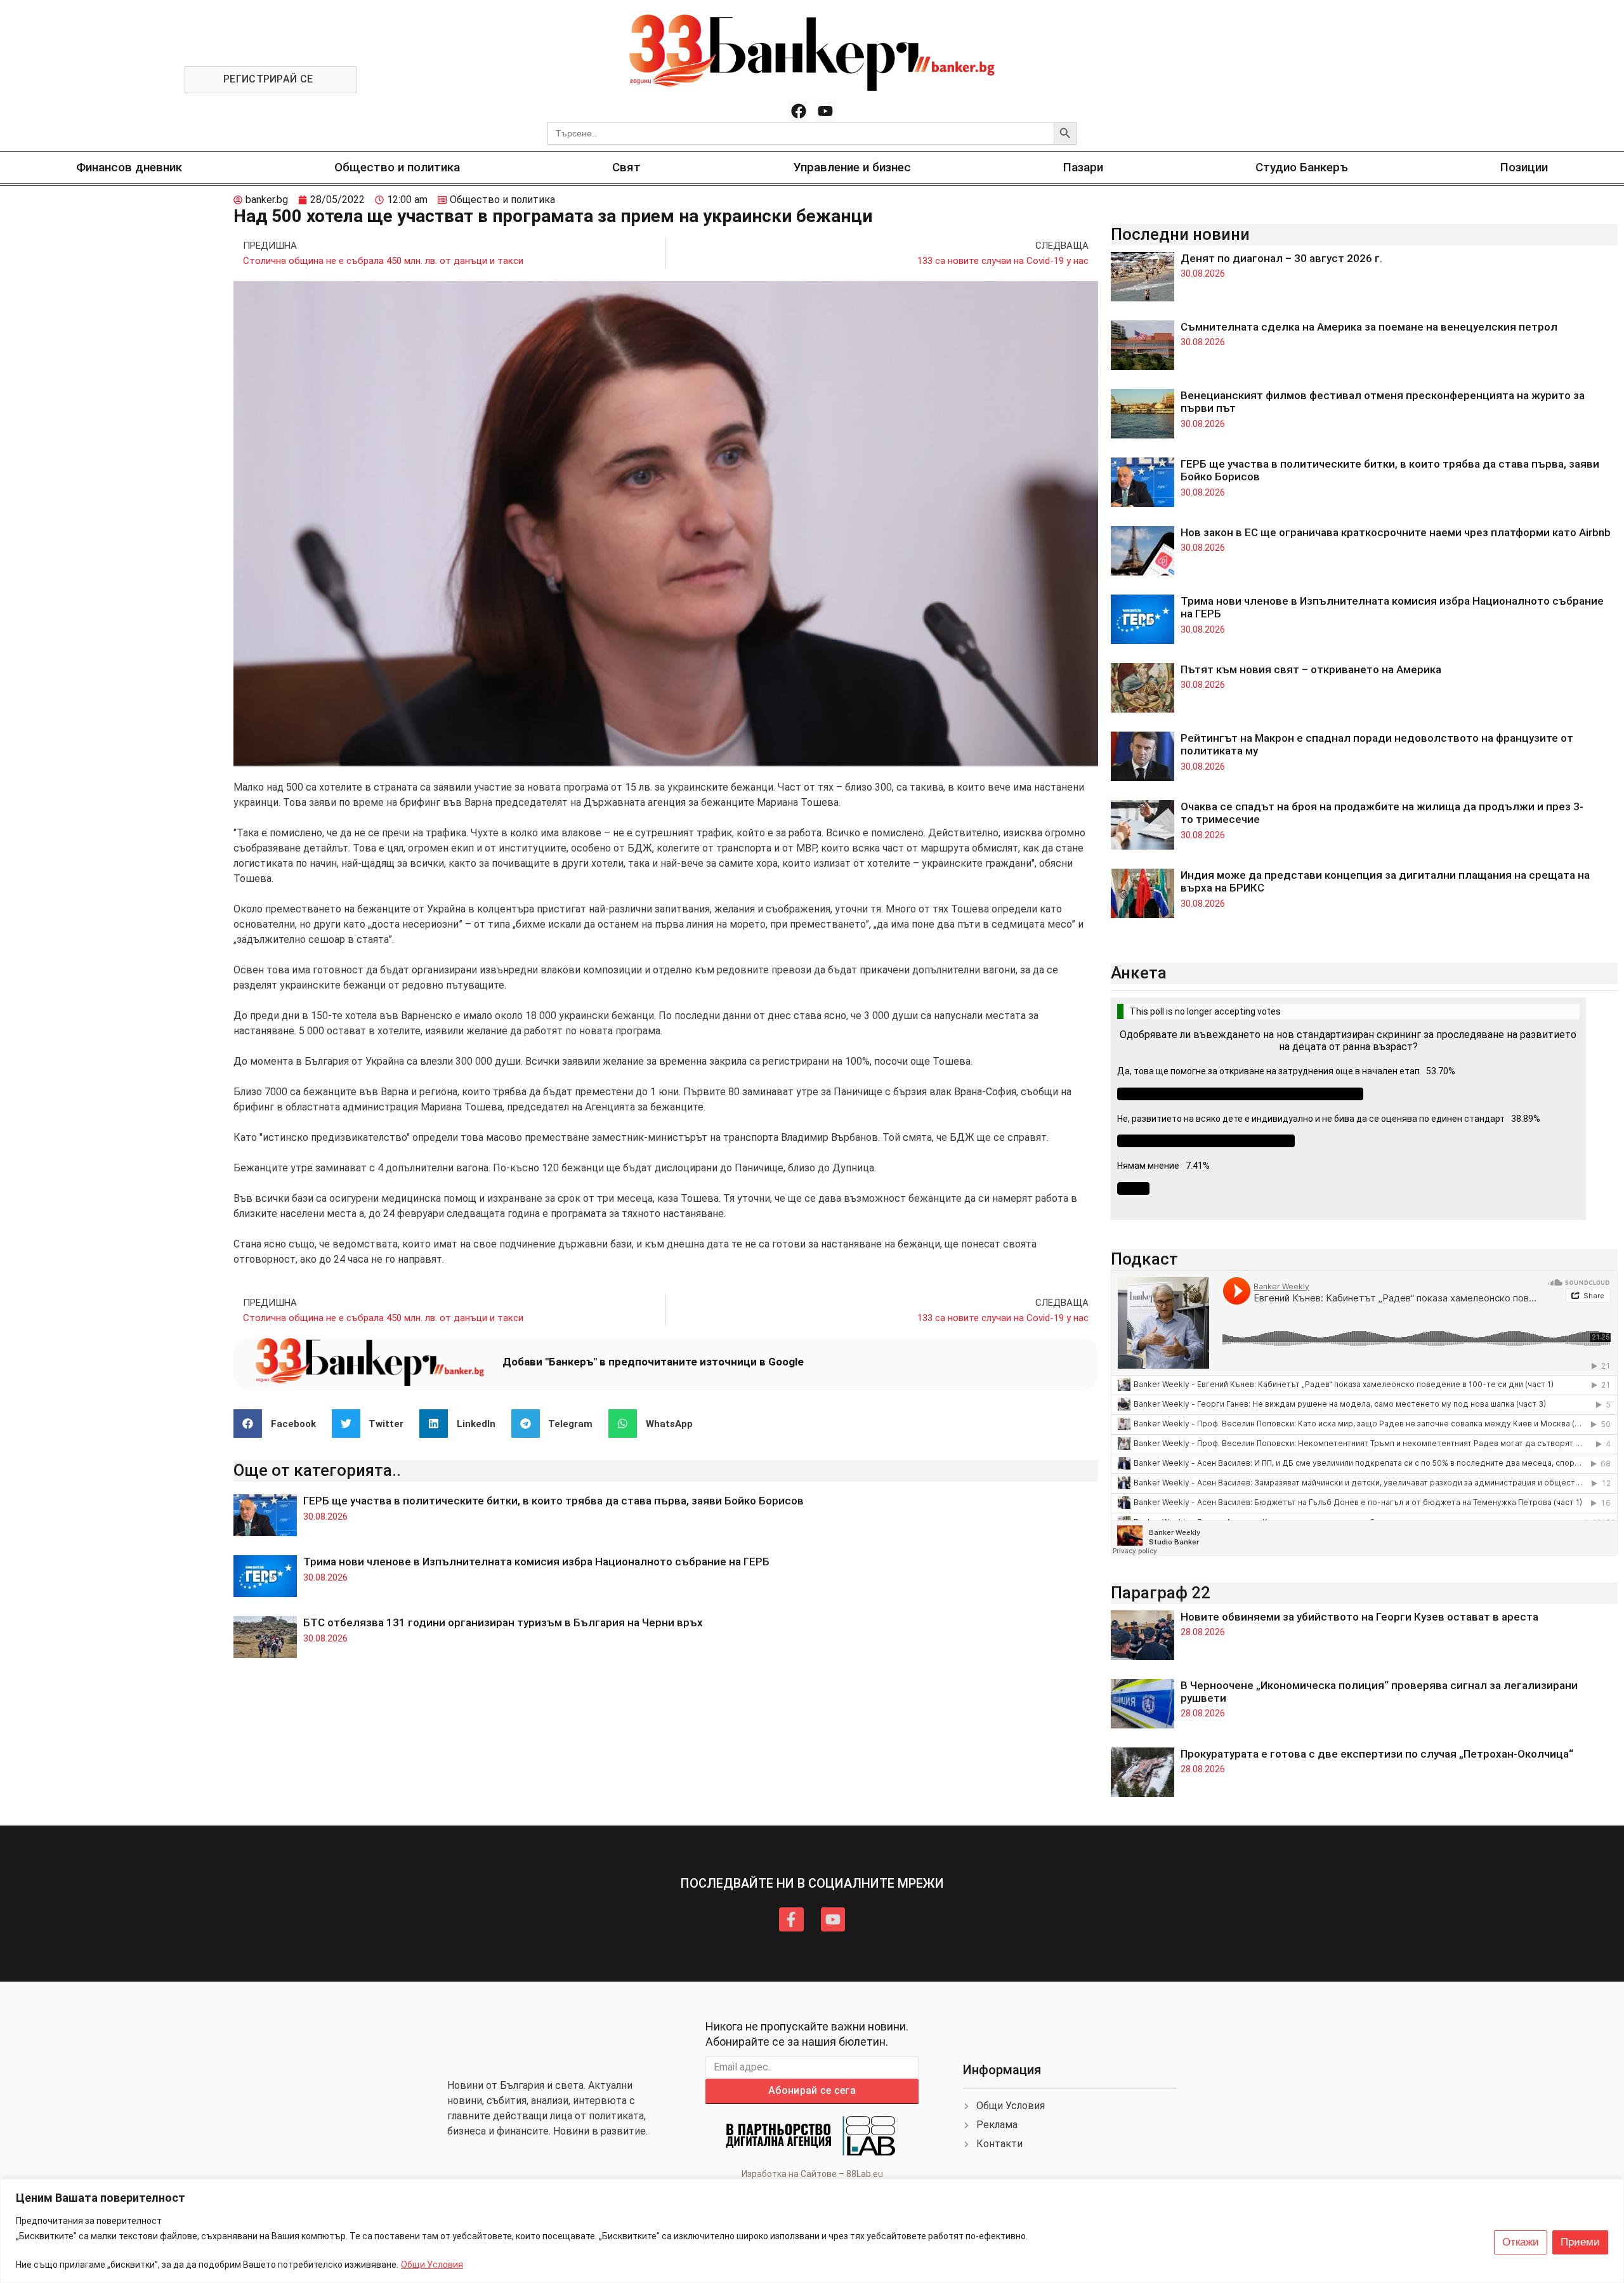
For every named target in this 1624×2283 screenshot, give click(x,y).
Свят (626, 167)
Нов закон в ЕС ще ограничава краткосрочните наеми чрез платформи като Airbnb (1396, 532)
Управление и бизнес (852, 167)
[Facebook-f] (791, 1919)
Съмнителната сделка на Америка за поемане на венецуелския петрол (1369, 327)
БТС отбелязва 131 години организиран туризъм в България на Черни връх (503, 1622)
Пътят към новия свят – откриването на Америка (1311, 669)
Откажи (1521, 2242)
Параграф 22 (1161, 1593)
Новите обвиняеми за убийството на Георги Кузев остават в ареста (1359, 1617)
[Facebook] (799, 111)
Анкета (1139, 973)
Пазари (1083, 167)
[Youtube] (825, 111)
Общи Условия (432, 2265)
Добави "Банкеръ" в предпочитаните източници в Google (653, 1362)
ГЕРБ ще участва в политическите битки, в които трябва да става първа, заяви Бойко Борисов (553, 1501)
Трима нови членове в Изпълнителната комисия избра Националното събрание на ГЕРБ (536, 1562)
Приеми (1580, 2242)
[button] (279, 1424)
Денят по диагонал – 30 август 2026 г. (1281, 258)
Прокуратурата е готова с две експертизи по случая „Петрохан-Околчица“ (1377, 1754)
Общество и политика (397, 167)
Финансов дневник (129, 167)
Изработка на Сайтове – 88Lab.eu (812, 2174)
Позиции (1524, 167)
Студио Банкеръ (1302, 167)
